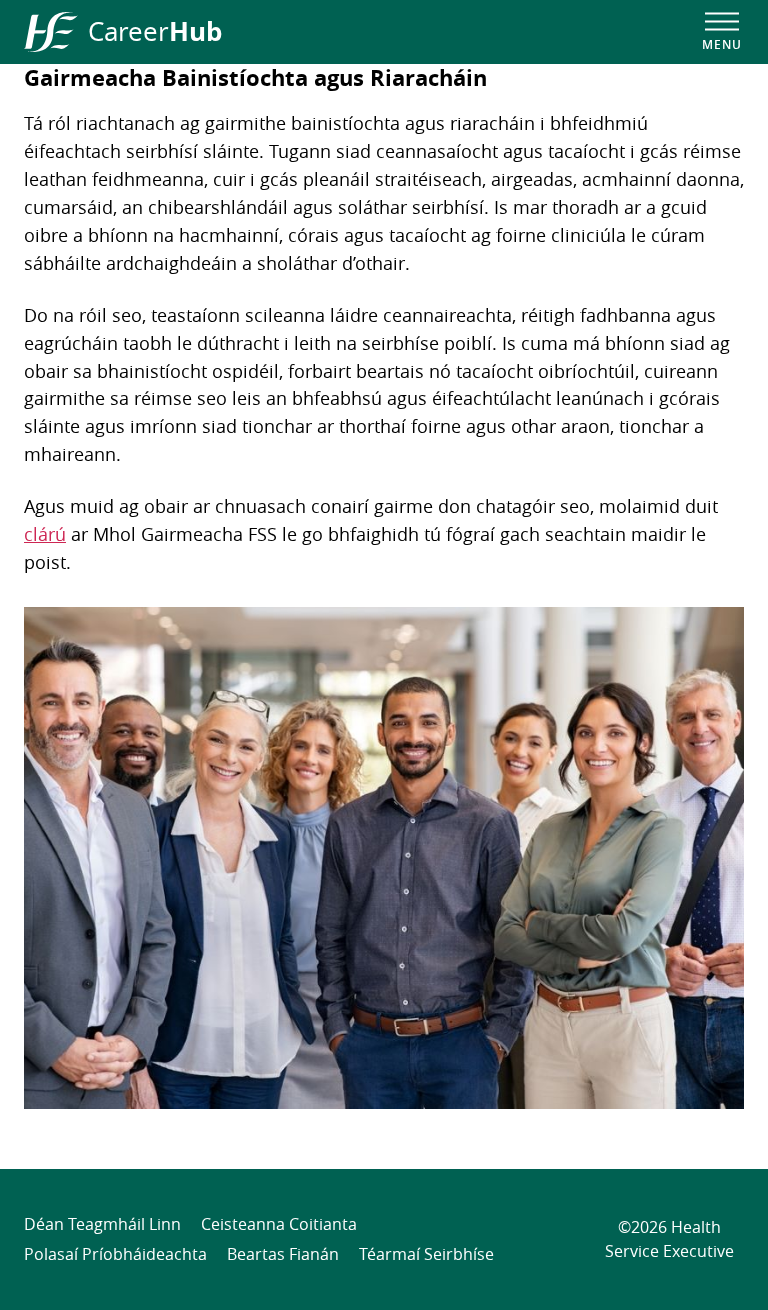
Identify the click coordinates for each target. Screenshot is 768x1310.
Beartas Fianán (283, 1254)
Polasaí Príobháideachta (115, 1254)
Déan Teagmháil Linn (102, 1224)
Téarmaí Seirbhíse (426, 1254)
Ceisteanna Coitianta (279, 1224)
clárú (45, 534)
